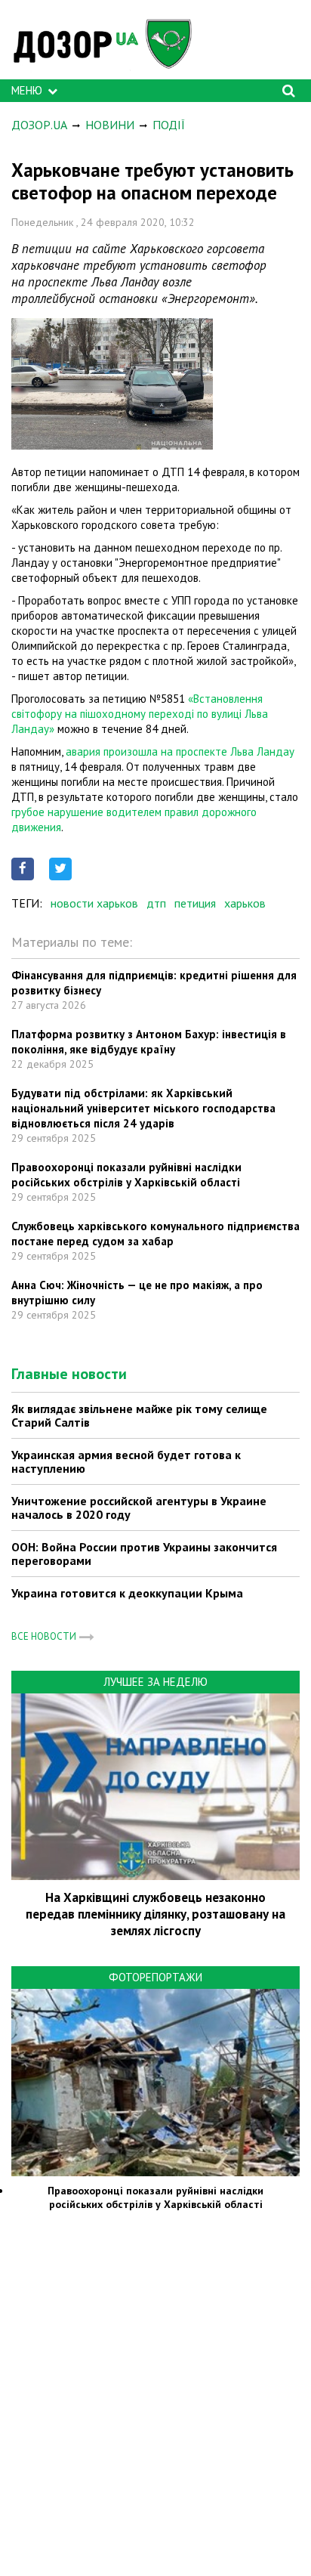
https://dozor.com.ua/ (109, 43)
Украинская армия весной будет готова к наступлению (126, 1461)
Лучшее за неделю (155, 1682)
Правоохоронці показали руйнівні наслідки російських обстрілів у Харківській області (126, 1175)
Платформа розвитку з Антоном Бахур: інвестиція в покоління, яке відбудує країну (149, 1042)
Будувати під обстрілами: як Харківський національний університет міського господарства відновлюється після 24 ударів (143, 1108)
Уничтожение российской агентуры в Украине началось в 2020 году (139, 1508)
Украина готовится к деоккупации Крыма (127, 1593)
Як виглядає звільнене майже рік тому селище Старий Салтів (139, 1415)
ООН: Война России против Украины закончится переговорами (144, 1554)
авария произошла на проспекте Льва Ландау (180, 751)
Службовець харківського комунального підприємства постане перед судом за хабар (155, 1234)
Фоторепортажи (155, 1977)
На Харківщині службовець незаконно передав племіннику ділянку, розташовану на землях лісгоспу (155, 1914)
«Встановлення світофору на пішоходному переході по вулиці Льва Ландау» (140, 714)
